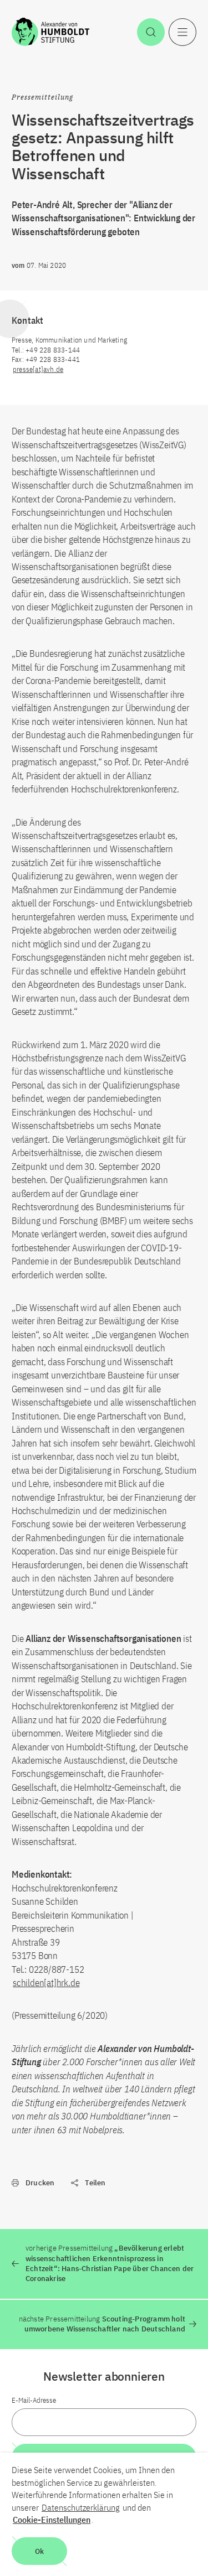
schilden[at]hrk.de (46, 1983)
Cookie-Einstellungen (52, 2520)
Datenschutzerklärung (81, 2507)
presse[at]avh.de (38, 369)
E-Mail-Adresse (34, 2400)
